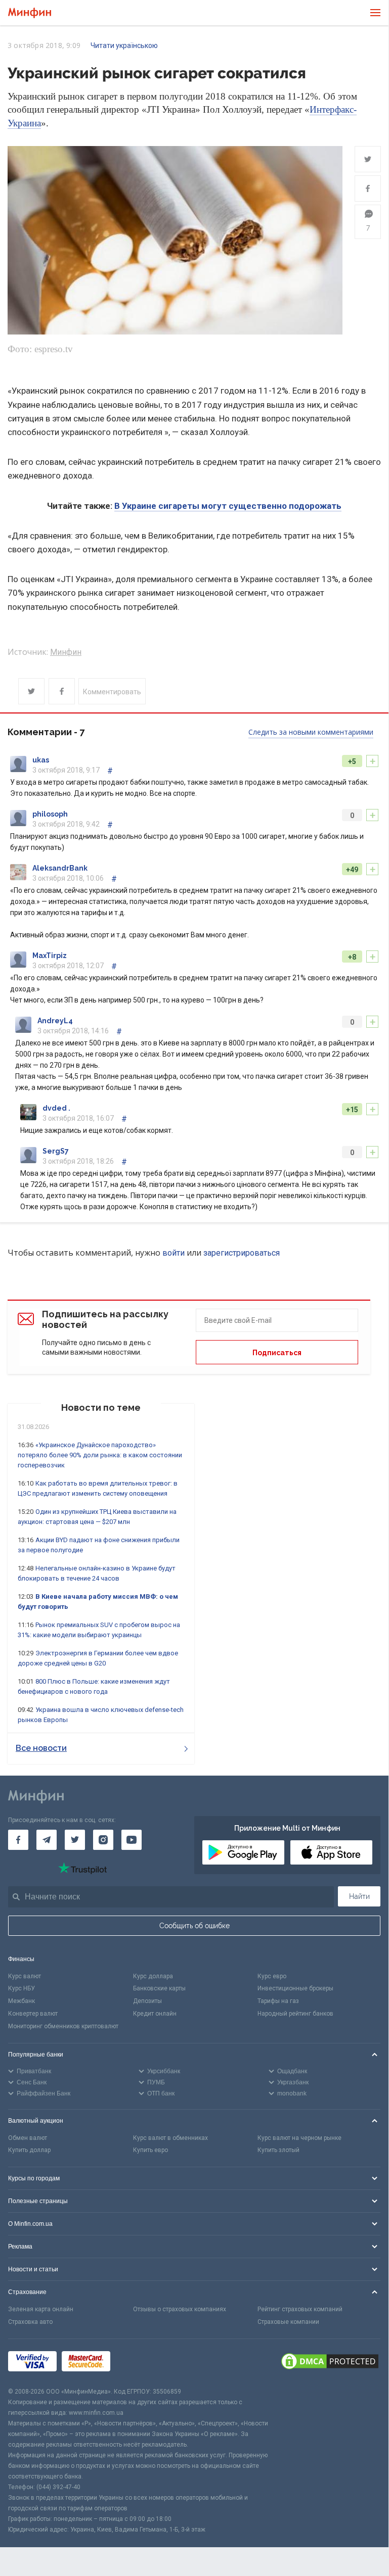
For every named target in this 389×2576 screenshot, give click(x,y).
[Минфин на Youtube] (132, 1840)
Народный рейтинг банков (295, 2014)
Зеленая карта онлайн (41, 2309)
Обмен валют (28, 2138)
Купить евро (150, 2150)
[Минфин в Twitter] (75, 1840)
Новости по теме (101, 1408)
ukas (41, 760)
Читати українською (124, 45)
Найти (359, 1896)
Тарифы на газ (278, 2001)
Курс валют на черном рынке (299, 2138)
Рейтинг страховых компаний (300, 2309)
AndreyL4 (55, 1021)
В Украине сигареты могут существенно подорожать (228, 506)
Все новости (41, 1748)
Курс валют (25, 1976)
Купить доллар (29, 2150)
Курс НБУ (21, 1988)
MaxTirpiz (50, 956)
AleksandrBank (60, 868)
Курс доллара (153, 1976)
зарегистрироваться (242, 1253)
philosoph (50, 814)
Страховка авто (30, 2322)
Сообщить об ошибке (194, 1926)
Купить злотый (278, 2150)
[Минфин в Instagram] (103, 1840)
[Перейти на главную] (30, 13)
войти (174, 1253)
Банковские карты (159, 1988)
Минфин (66, 652)
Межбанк (21, 2001)
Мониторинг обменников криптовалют (63, 2026)
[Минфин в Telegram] (47, 1840)
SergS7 (56, 1151)
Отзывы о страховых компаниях (180, 2309)
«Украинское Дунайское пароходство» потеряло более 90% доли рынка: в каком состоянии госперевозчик (100, 1455)
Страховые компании (288, 2322)
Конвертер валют (33, 2014)
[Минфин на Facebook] (18, 1840)
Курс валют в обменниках (170, 2138)
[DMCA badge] (330, 2363)
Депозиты (147, 2001)
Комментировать (112, 692)
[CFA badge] (138, 2363)
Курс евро (272, 1976)
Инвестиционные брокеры (295, 1988)
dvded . (56, 1108)
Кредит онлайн (155, 2014)
